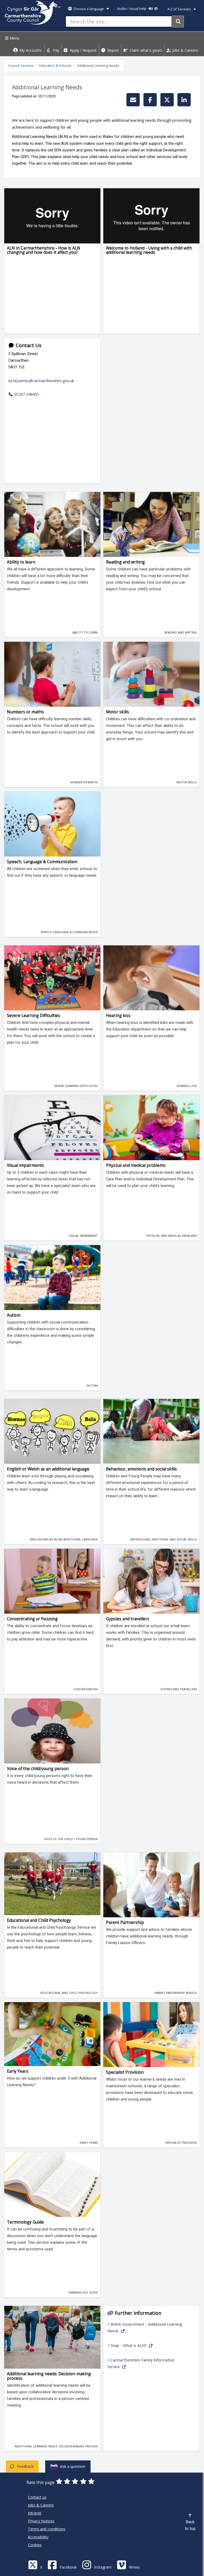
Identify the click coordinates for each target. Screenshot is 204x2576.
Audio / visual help (132, 9)
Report (113, 50)
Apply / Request (83, 50)
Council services (21, 66)
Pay (56, 50)
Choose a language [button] (89, 9)
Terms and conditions (47, 2529)
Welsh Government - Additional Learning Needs (145, 2327)
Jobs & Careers (184, 50)
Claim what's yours (145, 50)
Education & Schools (56, 66)
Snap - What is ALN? (129, 2345)
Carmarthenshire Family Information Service (141, 2363)
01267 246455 (26, 394)
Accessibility (38, 2537)
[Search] (178, 21)
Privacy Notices (41, 2521)
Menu (14, 38)
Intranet (35, 2513)
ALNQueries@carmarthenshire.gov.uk (41, 381)
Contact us (37, 2497)
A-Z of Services (180, 9)
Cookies (35, 2545)
